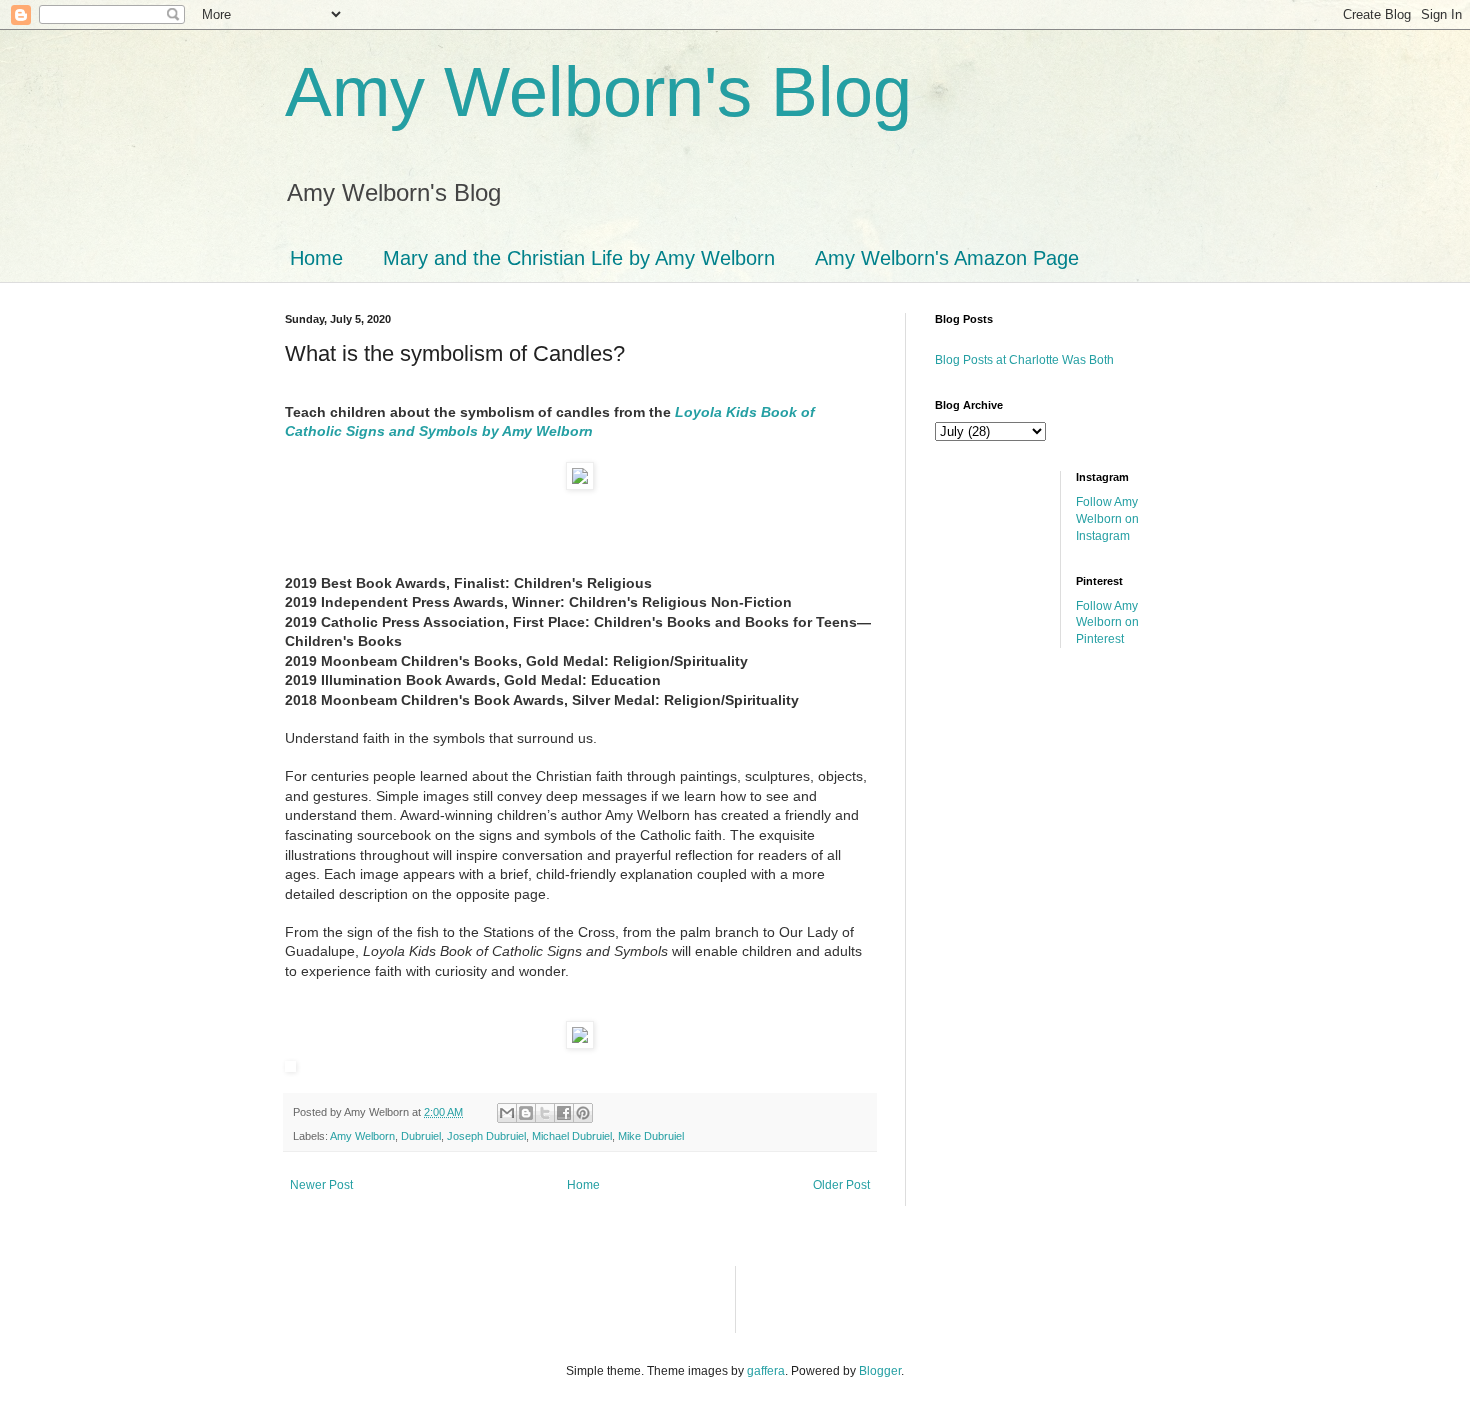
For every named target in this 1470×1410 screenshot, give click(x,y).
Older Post (841, 1185)
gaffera (766, 1371)
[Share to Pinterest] (583, 1113)
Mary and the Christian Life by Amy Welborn (579, 258)
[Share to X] (545, 1113)
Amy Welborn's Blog (598, 92)
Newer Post (321, 1185)
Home (316, 258)
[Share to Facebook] (564, 1113)
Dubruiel (421, 1136)
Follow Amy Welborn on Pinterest (1107, 623)
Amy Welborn (362, 1136)
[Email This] (507, 1113)
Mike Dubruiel (651, 1136)
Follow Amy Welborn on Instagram (1107, 519)
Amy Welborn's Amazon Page (947, 258)
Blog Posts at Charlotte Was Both (1024, 360)
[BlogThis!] (526, 1113)
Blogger (880, 1371)
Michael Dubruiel (572, 1136)
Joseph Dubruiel (486, 1136)
